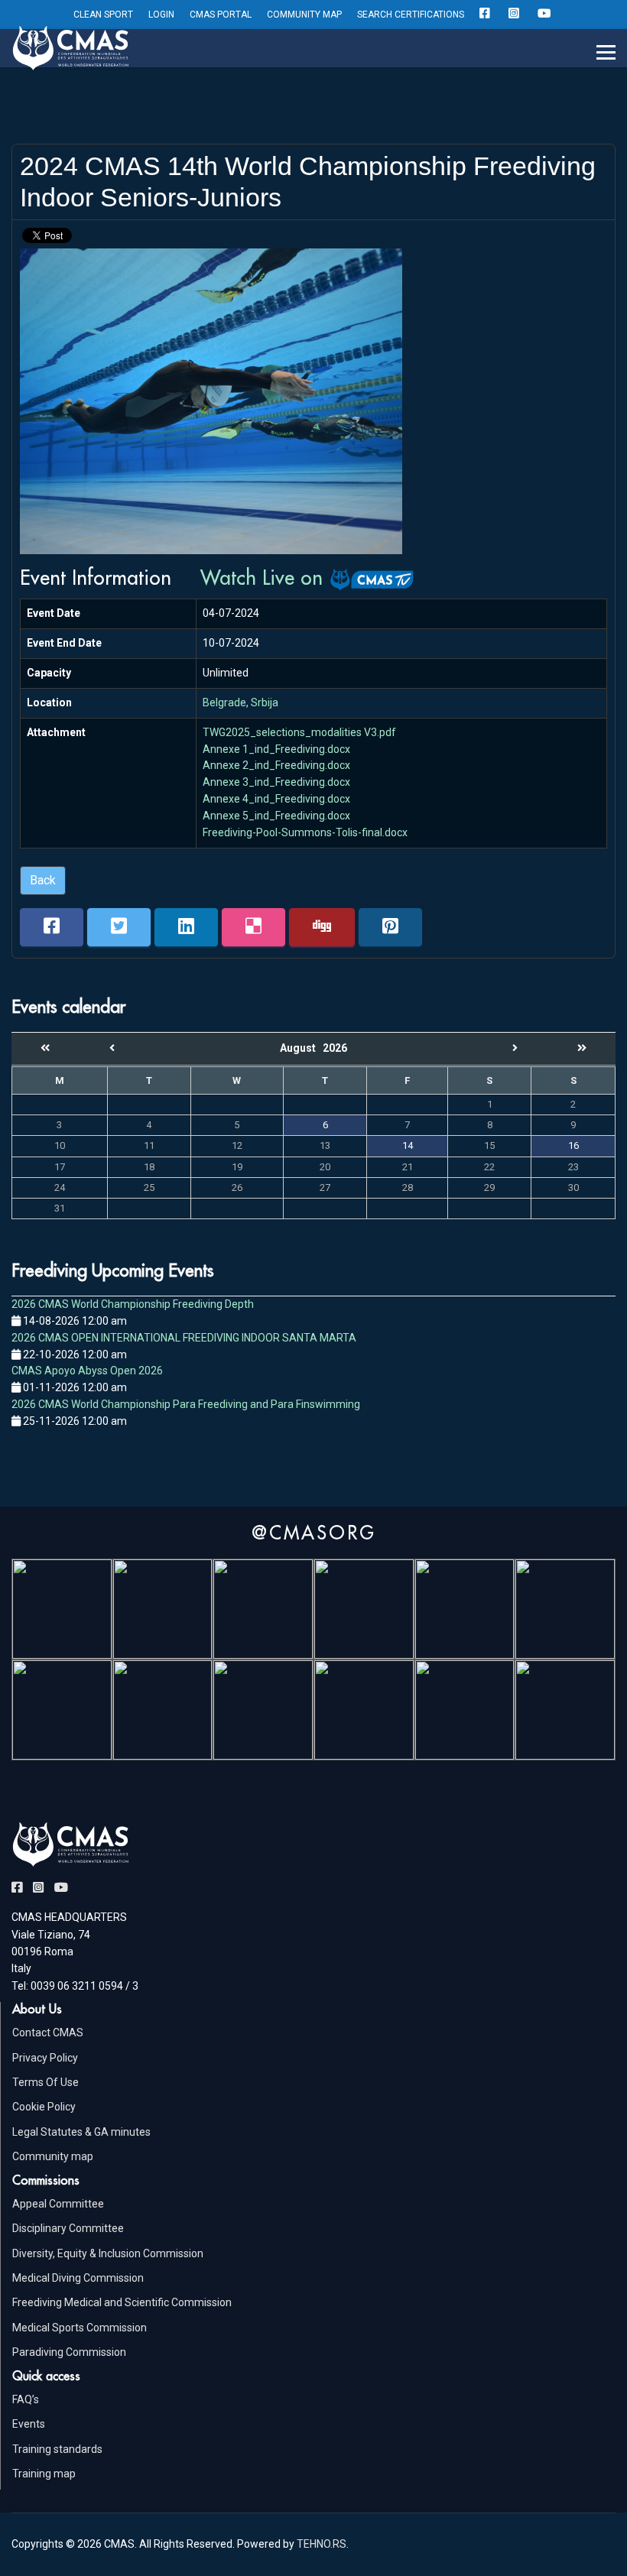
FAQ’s (26, 2399)
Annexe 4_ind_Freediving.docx (276, 799)
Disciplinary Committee (68, 2228)
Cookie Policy (44, 2107)
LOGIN (161, 15)
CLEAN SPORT (103, 15)
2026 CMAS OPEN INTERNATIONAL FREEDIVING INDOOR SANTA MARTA (184, 1338)
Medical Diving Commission (78, 2278)
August (301, 1048)
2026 (335, 1048)
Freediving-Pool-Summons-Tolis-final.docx (305, 832)
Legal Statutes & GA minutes (81, 2132)
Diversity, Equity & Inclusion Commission (108, 2253)
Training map (44, 2474)
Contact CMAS (48, 2033)
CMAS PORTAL (221, 15)
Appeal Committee (58, 2204)
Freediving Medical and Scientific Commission (122, 2302)
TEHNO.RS (322, 2544)
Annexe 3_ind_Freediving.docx (276, 782)
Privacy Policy (45, 2058)
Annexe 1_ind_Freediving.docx (276, 749)
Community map (53, 2156)
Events (29, 2424)
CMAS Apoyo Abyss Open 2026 (87, 1371)
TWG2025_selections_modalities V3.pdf (299, 732)
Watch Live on (265, 577)
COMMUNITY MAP (304, 15)
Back (43, 880)
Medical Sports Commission (80, 2328)
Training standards (57, 2449)
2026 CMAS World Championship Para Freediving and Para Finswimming (186, 1404)
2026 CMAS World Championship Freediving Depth (133, 1304)
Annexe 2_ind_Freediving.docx (276, 765)
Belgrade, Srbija (240, 702)
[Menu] (606, 53)
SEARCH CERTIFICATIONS (411, 15)
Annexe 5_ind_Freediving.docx (276, 816)
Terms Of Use (45, 2082)
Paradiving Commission (69, 2352)
